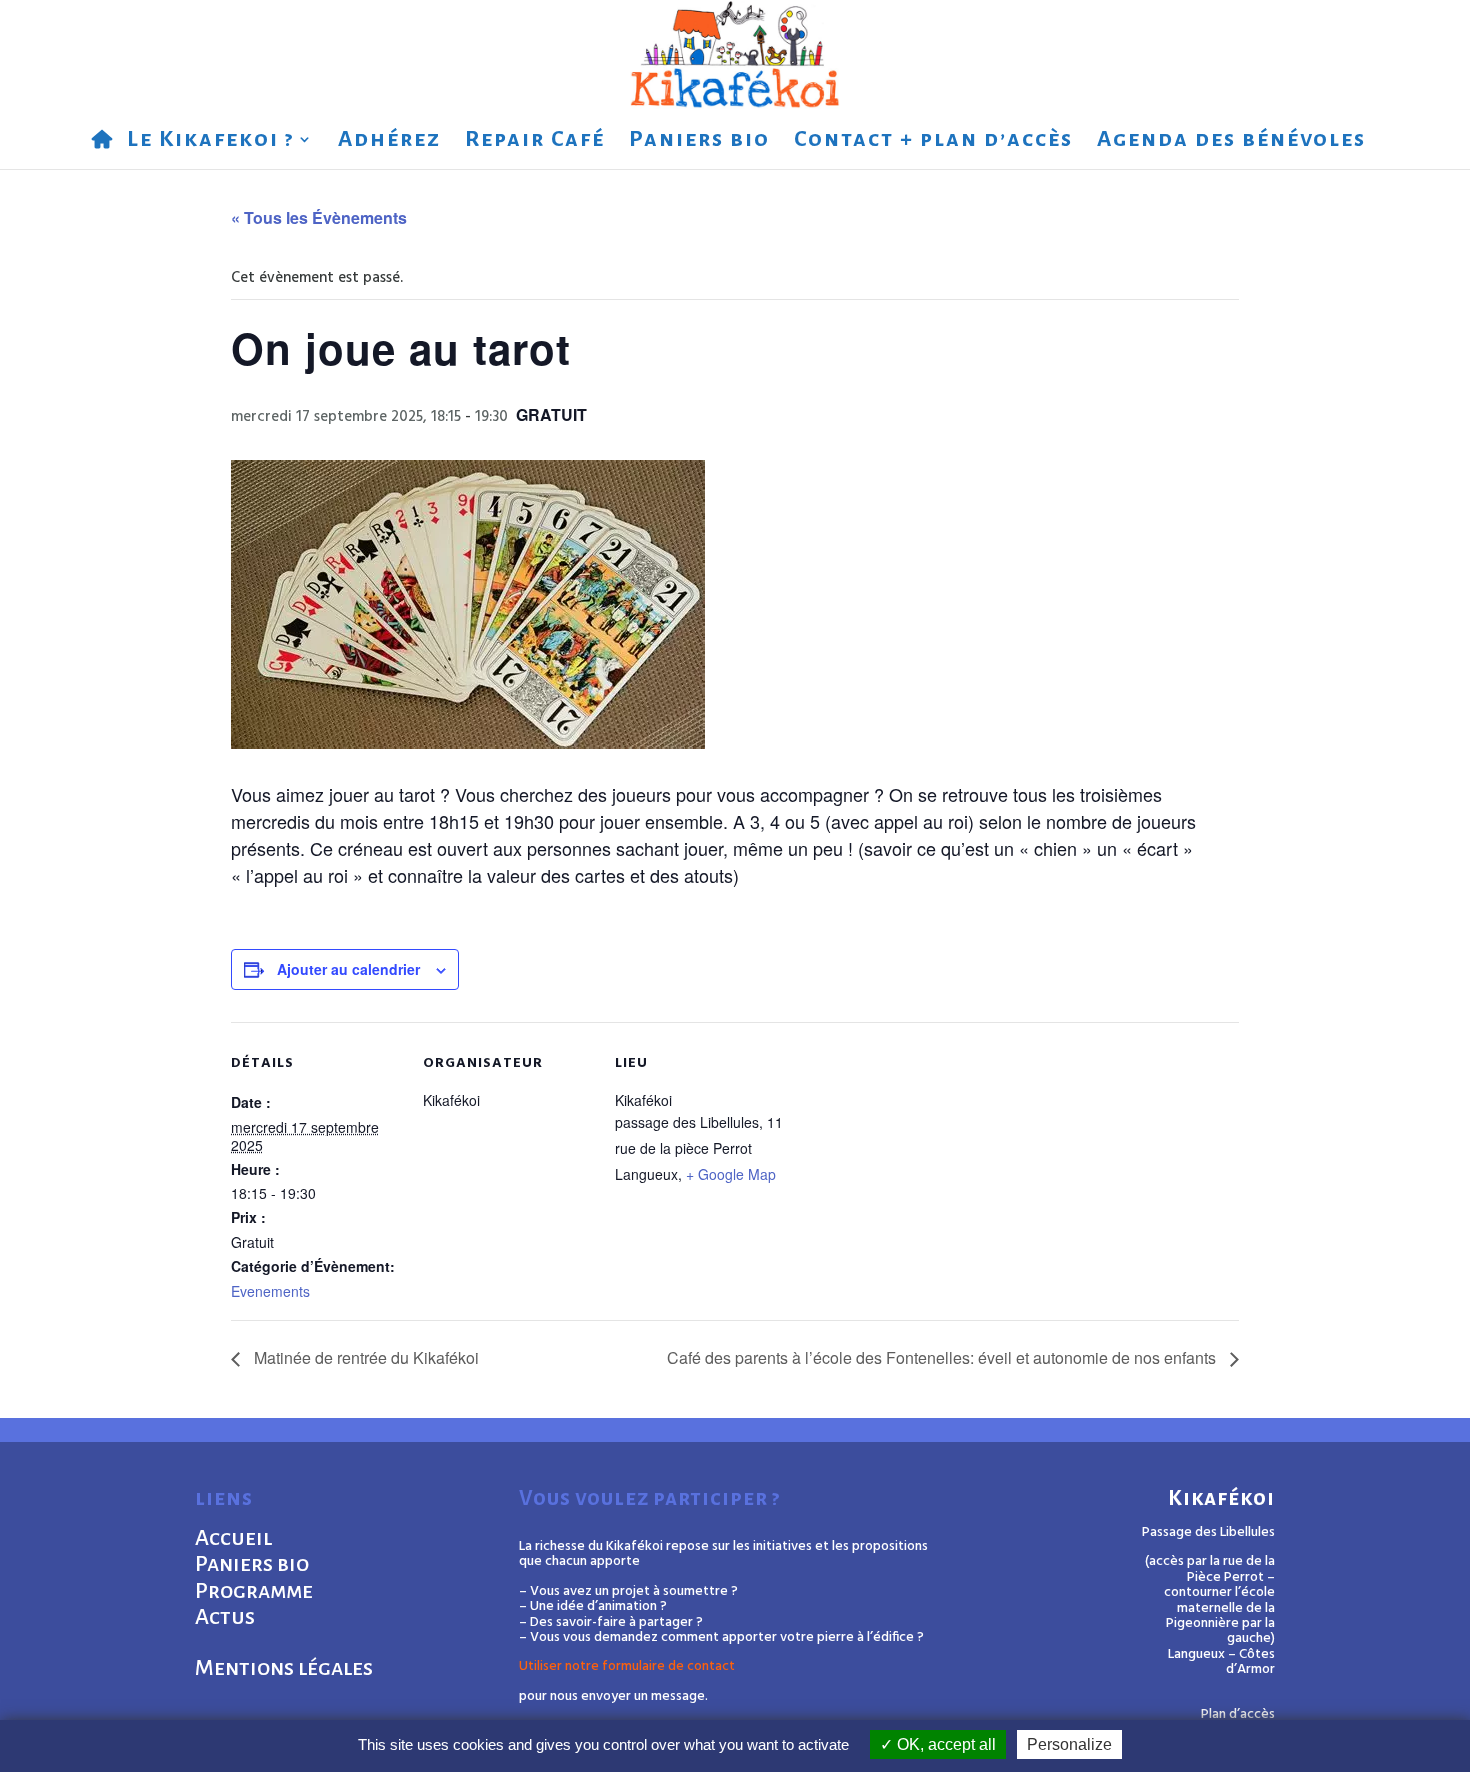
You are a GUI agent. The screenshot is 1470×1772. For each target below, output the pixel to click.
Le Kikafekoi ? (210, 141)
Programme (254, 1591)
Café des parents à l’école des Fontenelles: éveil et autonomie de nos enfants (943, 1357)
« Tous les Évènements (319, 217)
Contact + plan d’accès (933, 141)
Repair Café (535, 141)
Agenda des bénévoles (1231, 141)
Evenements (270, 1291)
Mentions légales (284, 1668)
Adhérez (389, 141)
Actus (225, 1617)
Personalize (1069, 1744)
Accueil (233, 1538)
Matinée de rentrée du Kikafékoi (364, 1357)
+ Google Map (731, 1174)
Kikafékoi (1221, 1498)
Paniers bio (699, 141)
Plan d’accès (1238, 1714)
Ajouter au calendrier (348, 969)
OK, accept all (944, 1744)
